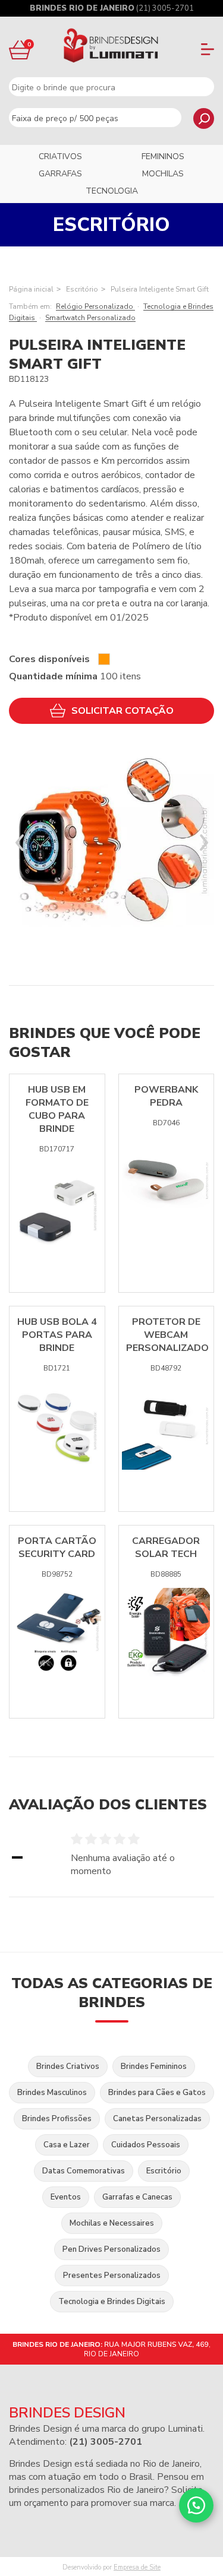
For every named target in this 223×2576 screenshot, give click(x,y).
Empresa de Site (137, 2567)
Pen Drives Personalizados (111, 2249)
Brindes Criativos (68, 2067)
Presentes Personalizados (112, 2276)
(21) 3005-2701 (165, 8)
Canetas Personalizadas (157, 2119)
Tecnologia (112, 191)
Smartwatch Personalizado (90, 318)
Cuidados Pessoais (146, 2145)
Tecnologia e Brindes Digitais (112, 2302)
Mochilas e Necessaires (112, 2223)
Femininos (163, 156)
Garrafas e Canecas (137, 2197)
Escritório (82, 289)
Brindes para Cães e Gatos (157, 2093)
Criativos (60, 156)
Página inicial (31, 289)
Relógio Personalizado (95, 306)
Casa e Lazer (67, 2145)
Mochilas (163, 174)
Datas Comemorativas (84, 2171)
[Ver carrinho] (18, 50)
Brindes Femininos (154, 2067)
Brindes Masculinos (52, 2093)
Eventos (66, 2197)
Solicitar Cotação (123, 711)
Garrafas (60, 174)
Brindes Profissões (57, 2119)
